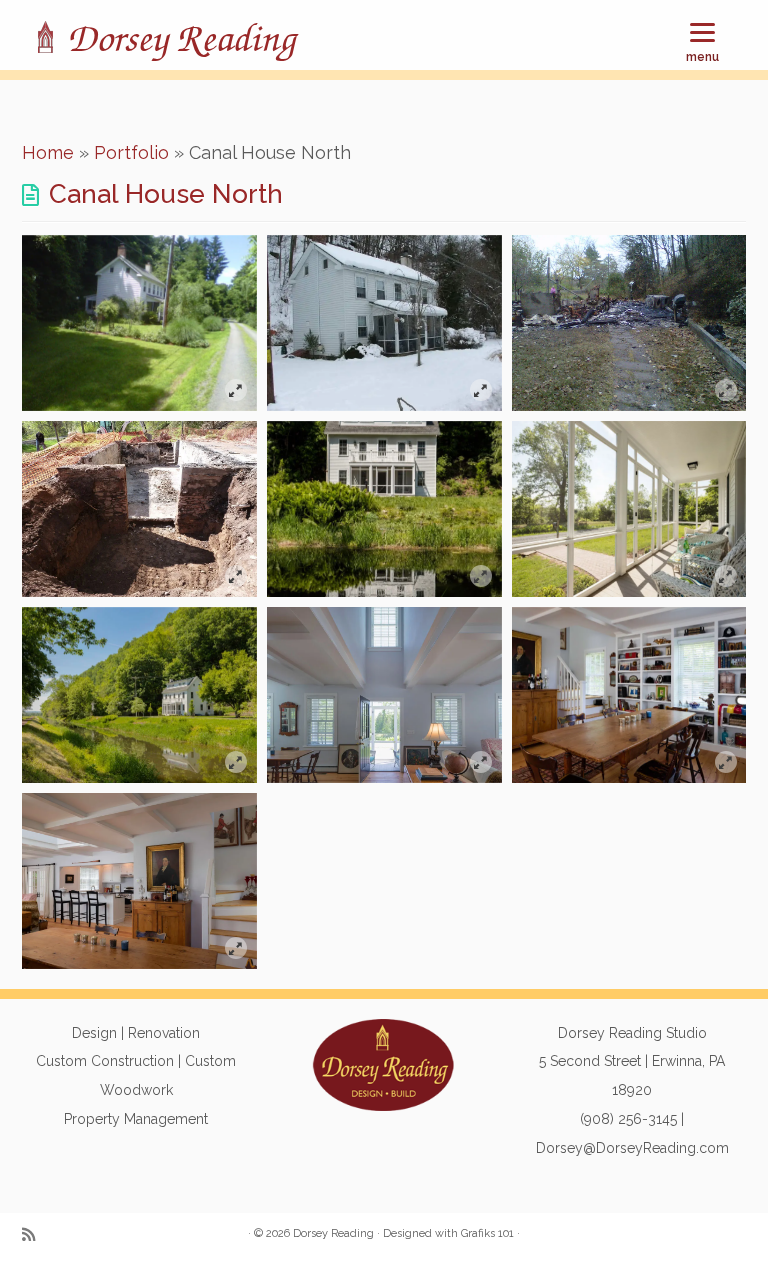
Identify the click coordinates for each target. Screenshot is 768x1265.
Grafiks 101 (487, 1233)
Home (48, 152)
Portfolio (131, 152)
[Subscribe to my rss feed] (35, 1235)
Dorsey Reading (181, 40)
